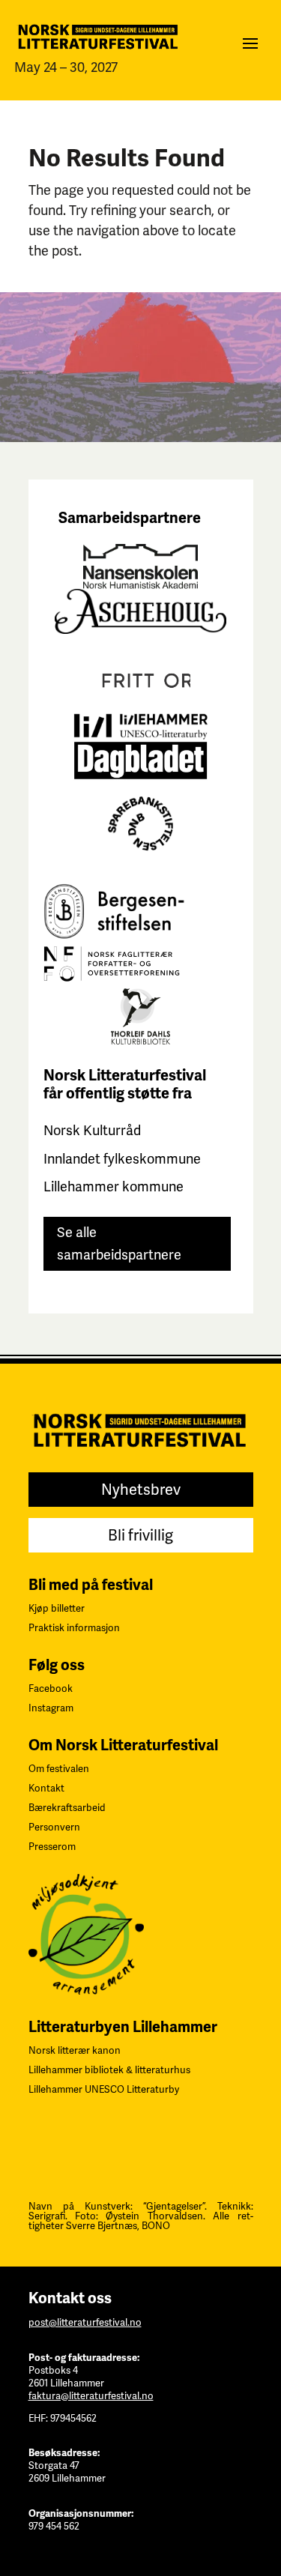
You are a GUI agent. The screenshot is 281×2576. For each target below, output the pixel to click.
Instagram (51, 1708)
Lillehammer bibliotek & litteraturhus (109, 2070)
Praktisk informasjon (74, 1628)
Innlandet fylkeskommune (122, 1159)
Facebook (51, 1688)
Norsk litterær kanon (75, 2050)
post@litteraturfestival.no (85, 2322)
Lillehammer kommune (114, 1186)
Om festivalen (59, 1769)
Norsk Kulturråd (92, 1130)
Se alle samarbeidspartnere (119, 1244)
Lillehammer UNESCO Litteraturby (104, 2089)
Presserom (52, 1847)
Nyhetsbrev (141, 1490)
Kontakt (46, 1788)
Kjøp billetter (57, 1608)
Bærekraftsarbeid (67, 1808)
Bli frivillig (140, 1535)
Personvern (54, 1827)
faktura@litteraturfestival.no (91, 2396)
